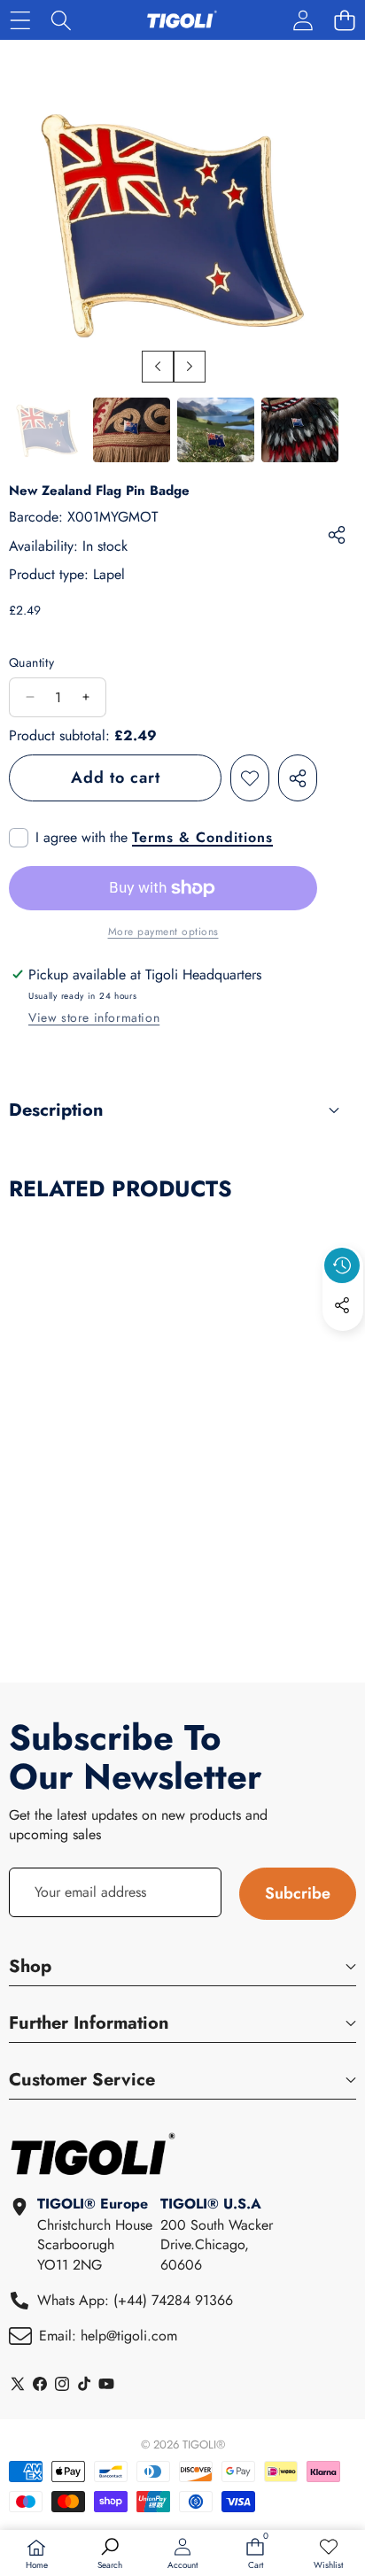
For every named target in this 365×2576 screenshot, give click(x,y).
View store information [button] (94, 1017)
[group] (47, 430)
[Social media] (342, 1305)
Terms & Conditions (202, 838)
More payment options (163, 932)
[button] (344, 20)
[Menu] (20, 20)
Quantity (31, 663)
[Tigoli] (182, 20)
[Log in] (303, 20)
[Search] (62, 20)
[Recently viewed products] (342, 1265)
